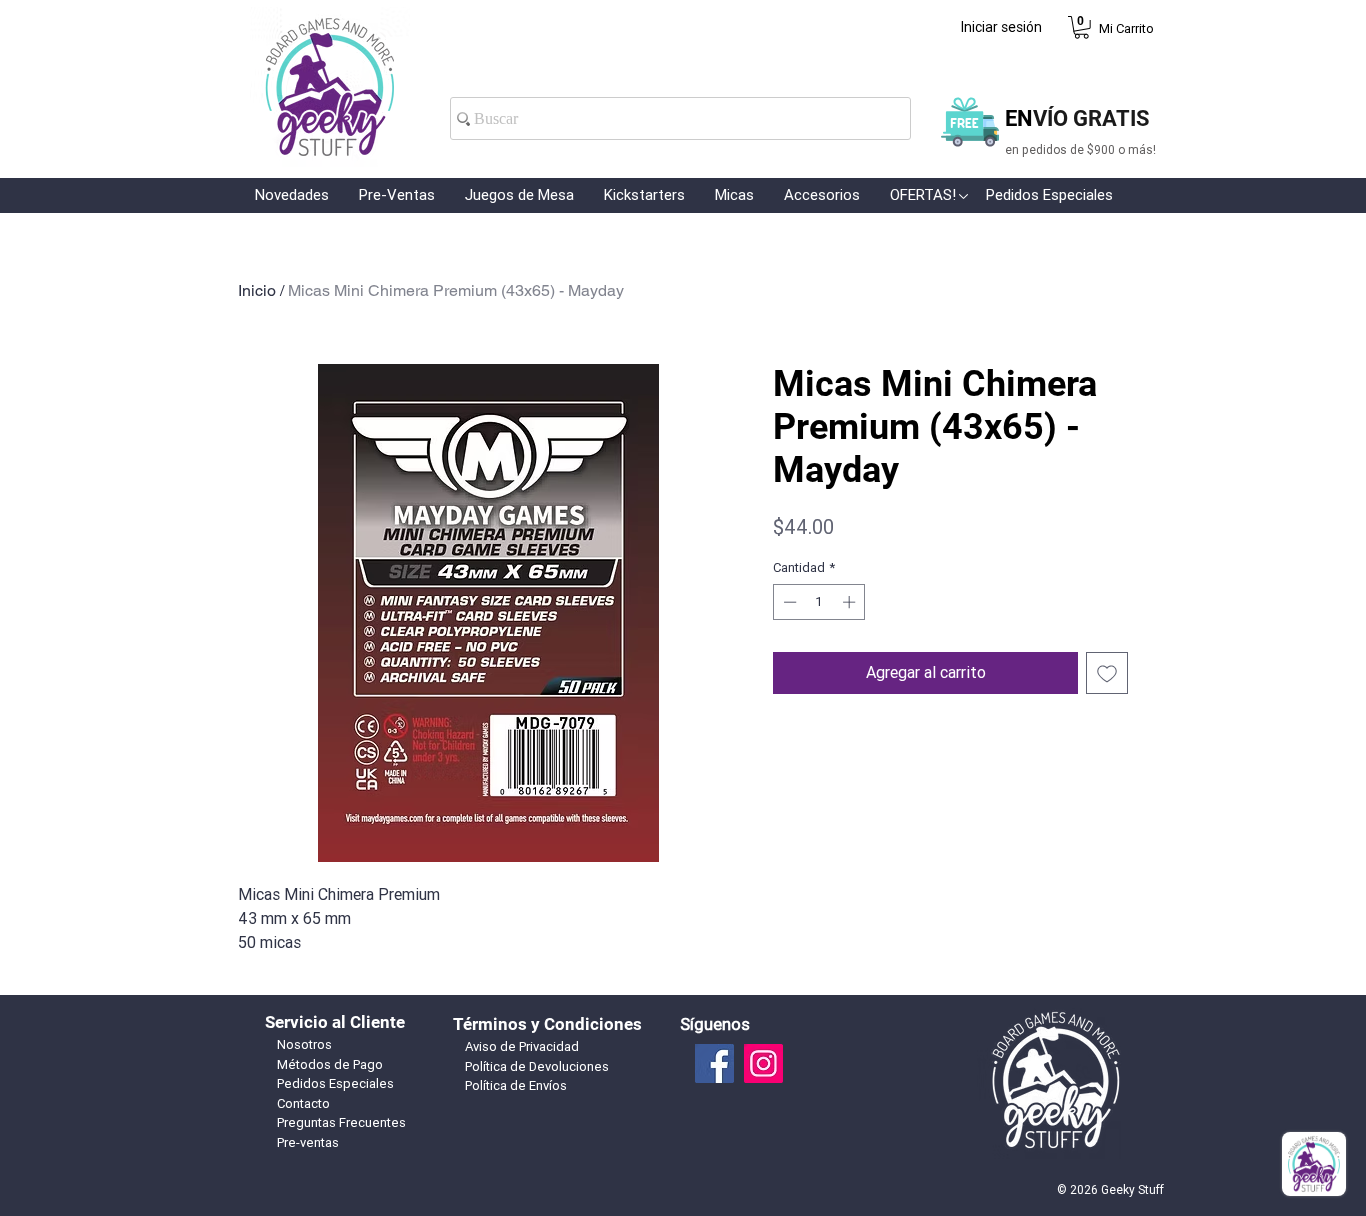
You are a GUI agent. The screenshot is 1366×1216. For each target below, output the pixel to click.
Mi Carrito (1126, 28)
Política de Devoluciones (537, 1066)
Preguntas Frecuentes (341, 1122)
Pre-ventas (308, 1142)
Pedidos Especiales (335, 1083)
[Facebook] (714, 1063)
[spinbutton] (819, 602)
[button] (1081, 27)
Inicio (257, 290)
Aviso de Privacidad (522, 1046)
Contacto (303, 1103)
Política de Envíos (516, 1085)
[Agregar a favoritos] (1107, 673)
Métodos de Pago (330, 1064)
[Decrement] (788, 602)
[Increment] (851, 602)
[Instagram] (763, 1063)
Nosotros (304, 1044)
